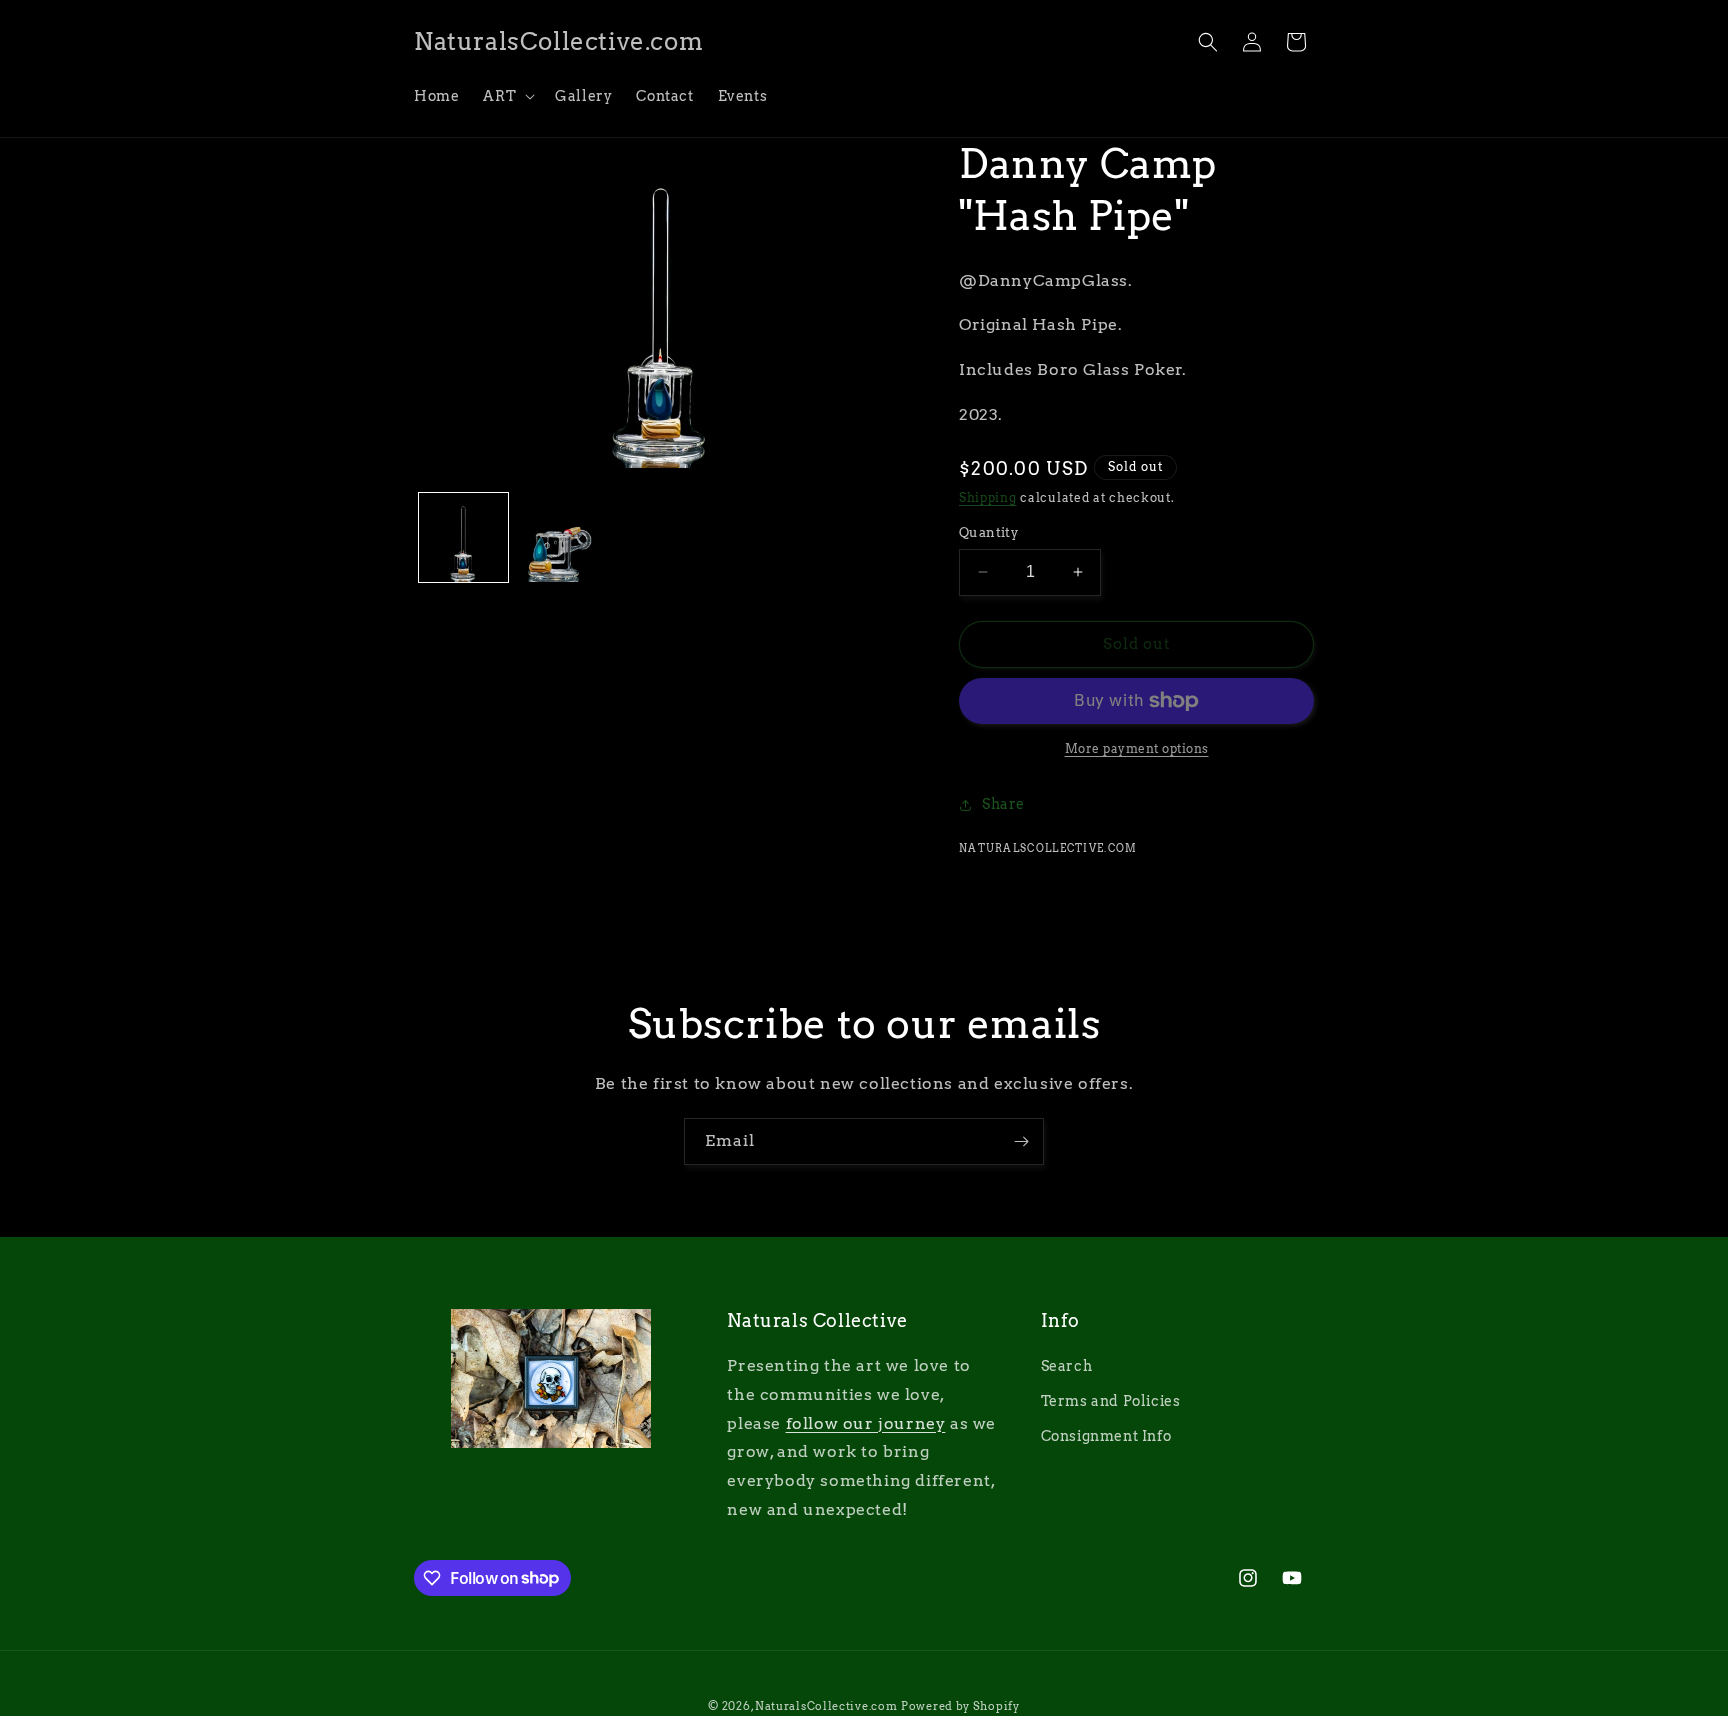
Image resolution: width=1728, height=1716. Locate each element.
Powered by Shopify (960, 1706)
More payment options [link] (1137, 748)
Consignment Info (1106, 1437)
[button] (507, 96)
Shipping (988, 497)
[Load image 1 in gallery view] (463, 537)
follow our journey (866, 1423)
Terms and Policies (1111, 1402)
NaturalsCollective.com (826, 1706)
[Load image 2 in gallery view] (562, 537)
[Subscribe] (1021, 1141)
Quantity (988, 532)
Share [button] (1003, 804)
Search (1067, 1367)
